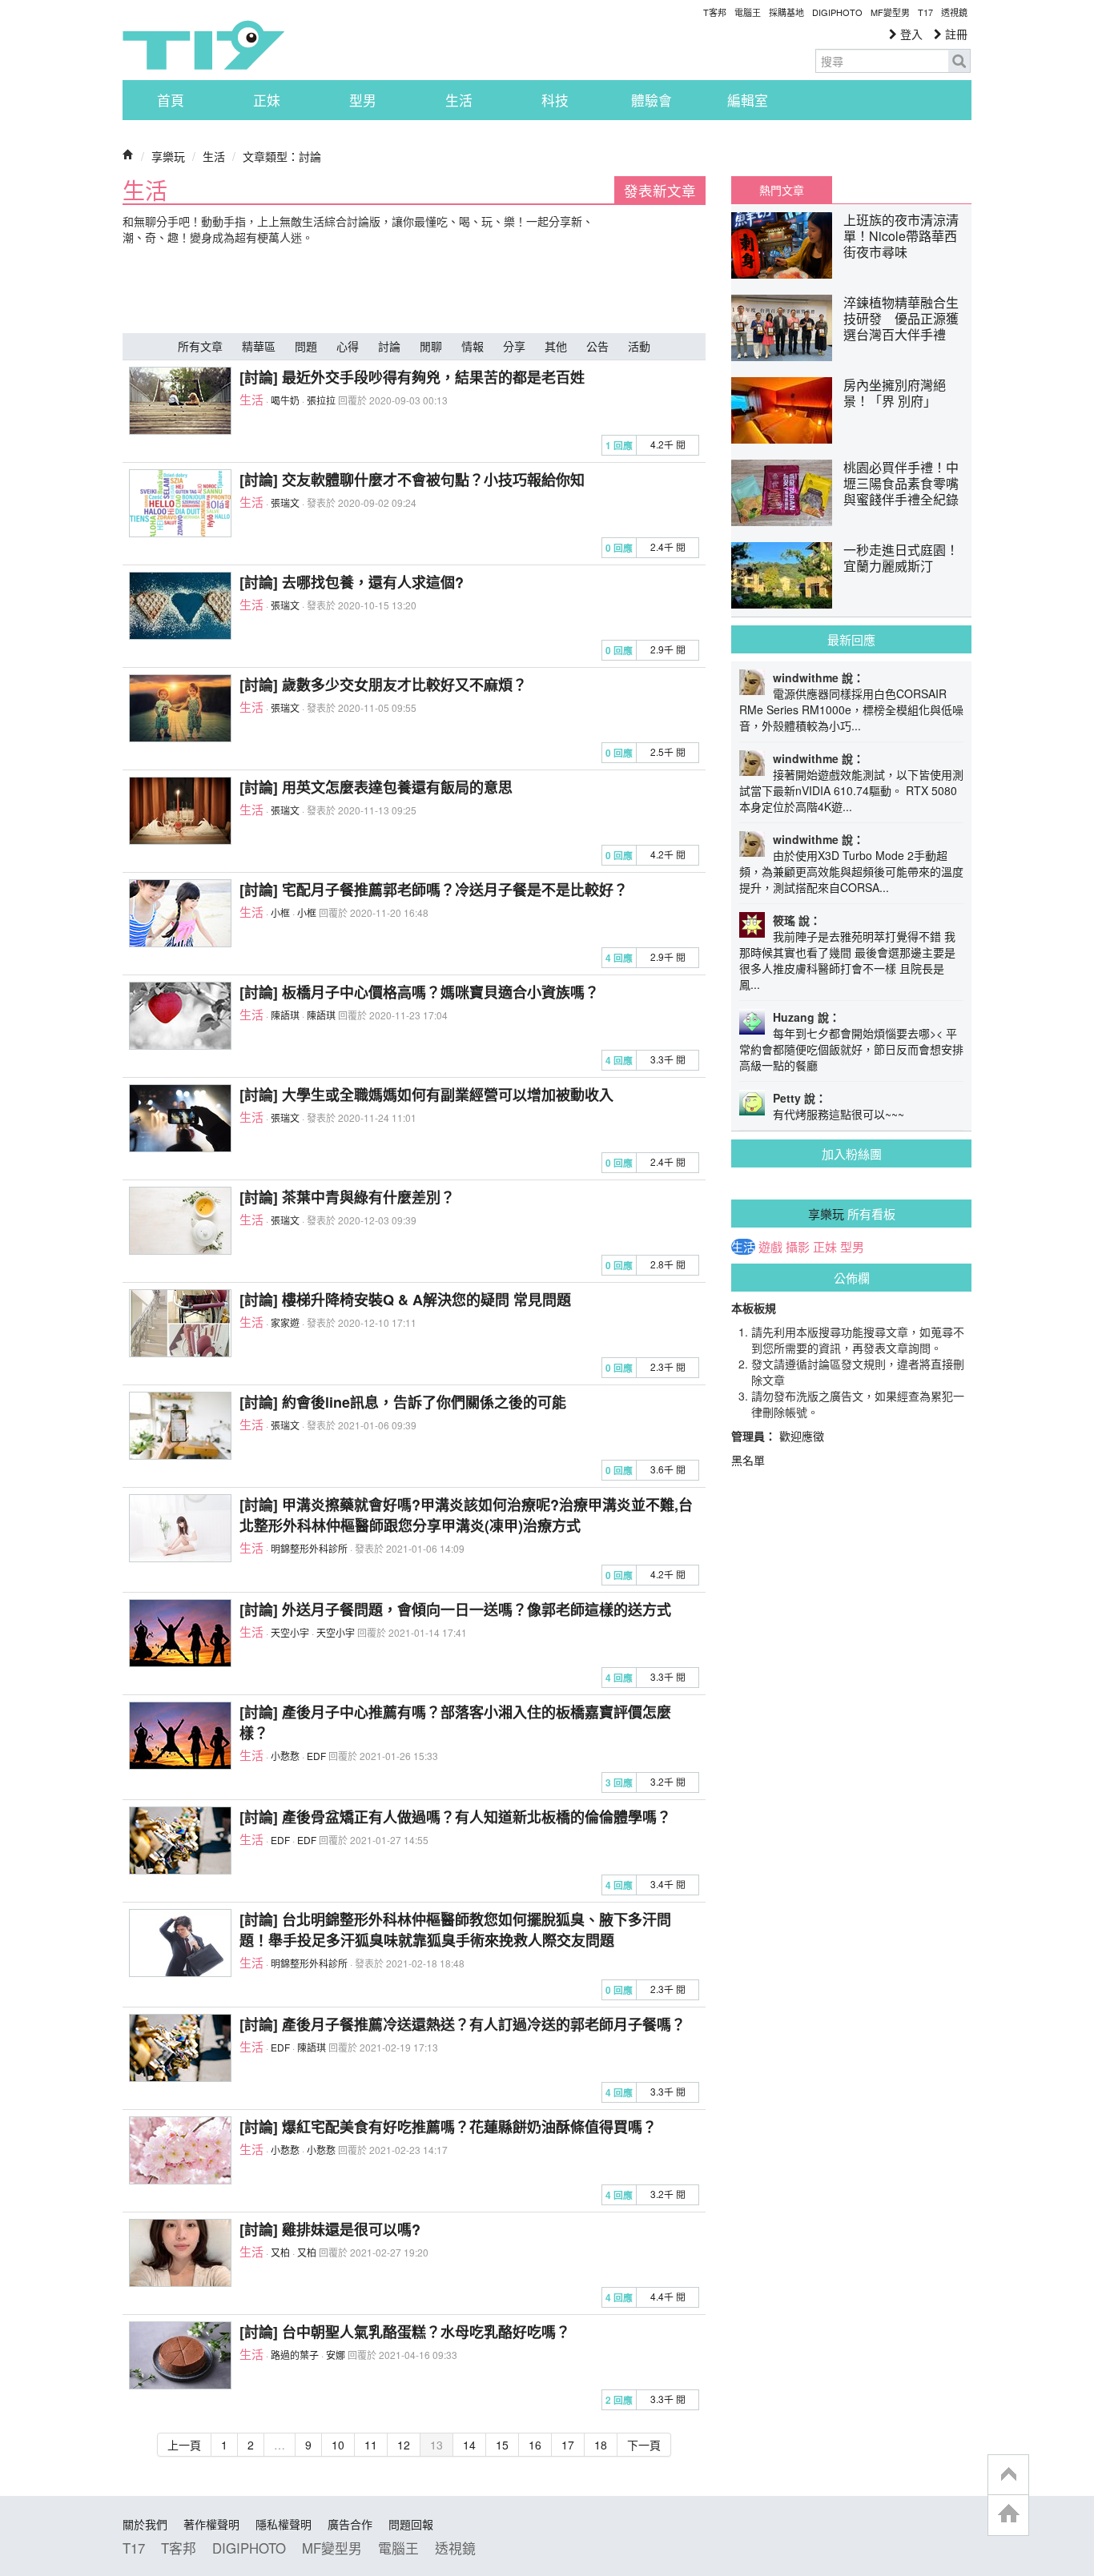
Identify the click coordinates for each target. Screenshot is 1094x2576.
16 (535, 2445)
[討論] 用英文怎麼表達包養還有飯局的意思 (376, 787)
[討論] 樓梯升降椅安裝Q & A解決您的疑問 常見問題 (405, 1300)
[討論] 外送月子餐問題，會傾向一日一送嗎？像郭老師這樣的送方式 (455, 1609)
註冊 (955, 34)
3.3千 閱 (668, 1059)
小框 (280, 912)
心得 (348, 346)
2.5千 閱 (668, 752)
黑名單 (748, 1460)
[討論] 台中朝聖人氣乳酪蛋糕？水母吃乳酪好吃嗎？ (405, 2332)
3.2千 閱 (668, 1781)
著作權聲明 (211, 2524)
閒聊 (431, 346)
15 (502, 2445)
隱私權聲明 (284, 2524)
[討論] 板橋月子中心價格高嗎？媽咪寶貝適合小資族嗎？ (419, 992)
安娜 (336, 2355)
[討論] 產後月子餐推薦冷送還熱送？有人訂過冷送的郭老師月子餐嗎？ (463, 2024)
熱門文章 (782, 190)
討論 (389, 346)
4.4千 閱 (668, 2296)
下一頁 (644, 2445)
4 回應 (619, 958)
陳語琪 (285, 1015)
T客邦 (715, 12)
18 (601, 2445)
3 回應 (619, 1783)
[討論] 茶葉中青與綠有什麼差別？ (347, 1197)
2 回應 (619, 2400)
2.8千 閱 (668, 1264)
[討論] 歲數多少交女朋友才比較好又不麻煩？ (383, 685)
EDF (316, 1756)
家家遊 (285, 1322)
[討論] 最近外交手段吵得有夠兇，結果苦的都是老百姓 (412, 377)
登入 (910, 34)
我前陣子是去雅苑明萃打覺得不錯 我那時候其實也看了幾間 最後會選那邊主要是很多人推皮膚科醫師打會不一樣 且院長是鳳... (847, 960)
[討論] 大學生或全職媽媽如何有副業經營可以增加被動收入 (426, 1095)
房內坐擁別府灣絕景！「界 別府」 (895, 393)
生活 (459, 100)
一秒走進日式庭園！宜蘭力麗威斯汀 (901, 558)
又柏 (280, 2252)
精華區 (259, 346)
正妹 (267, 100)
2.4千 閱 (668, 547)
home (1008, 2515)
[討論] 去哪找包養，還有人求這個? (352, 582)
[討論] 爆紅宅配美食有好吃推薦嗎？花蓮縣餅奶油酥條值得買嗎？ (448, 2127)
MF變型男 (890, 12)
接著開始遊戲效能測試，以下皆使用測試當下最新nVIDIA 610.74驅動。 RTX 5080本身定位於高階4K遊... (851, 790)
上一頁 (184, 2445)
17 (568, 2445)
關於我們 (145, 2524)
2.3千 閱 (668, 1366)
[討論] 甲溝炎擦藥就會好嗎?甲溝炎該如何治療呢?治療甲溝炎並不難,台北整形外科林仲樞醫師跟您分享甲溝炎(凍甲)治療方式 (466, 1515)
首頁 (171, 100)
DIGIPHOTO (837, 12)
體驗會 (652, 100)
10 (338, 2445)
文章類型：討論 (282, 156)
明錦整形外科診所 (309, 1548)
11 (371, 2445)
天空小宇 (290, 1632)
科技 (555, 100)
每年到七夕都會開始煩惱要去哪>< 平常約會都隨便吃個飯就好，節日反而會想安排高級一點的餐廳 (851, 1049)
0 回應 (619, 548)
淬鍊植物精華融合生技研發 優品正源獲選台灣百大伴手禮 (901, 318)
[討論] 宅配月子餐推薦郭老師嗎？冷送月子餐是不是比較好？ (434, 890)
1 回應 (619, 446)
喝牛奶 (285, 400)
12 (404, 2445)
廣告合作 (350, 2524)
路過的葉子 (295, 2355)
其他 (556, 346)
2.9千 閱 (668, 649)
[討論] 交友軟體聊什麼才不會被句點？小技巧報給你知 (412, 480)
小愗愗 (285, 1756)
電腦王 (748, 12)
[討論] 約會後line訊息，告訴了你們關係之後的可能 (403, 1402)
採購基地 (786, 12)
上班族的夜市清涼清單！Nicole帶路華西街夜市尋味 (901, 236)
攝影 (798, 1247)
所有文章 (200, 346)
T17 (203, 45)
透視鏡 (954, 12)
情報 (473, 346)
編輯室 (748, 100)
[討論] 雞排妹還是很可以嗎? (330, 2229)
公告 (597, 346)
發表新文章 (660, 190)
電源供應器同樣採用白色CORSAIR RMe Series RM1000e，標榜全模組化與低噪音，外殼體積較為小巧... (851, 709)
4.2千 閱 (668, 444)
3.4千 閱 (668, 1884)
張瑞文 (285, 502)
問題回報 (411, 2524)
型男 (363, 100)
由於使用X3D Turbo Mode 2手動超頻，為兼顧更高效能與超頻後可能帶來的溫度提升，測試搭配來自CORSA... (851, 871)
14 (469, 2445)
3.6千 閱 (668, 1469)
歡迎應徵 (802, 1436)
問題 (306, 346)
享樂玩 (168, 156)
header (1008, 2475)
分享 (514, 346)
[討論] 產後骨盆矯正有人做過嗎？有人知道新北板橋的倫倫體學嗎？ (455, 1817)
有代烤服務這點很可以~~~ (839, 1114)
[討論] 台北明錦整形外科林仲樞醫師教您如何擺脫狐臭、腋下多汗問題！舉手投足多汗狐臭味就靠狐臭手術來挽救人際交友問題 (455, 1930)
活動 (639, 346)
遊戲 (770, 1247)
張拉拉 (321, 400)
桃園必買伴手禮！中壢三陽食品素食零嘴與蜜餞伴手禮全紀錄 (901, 483)
